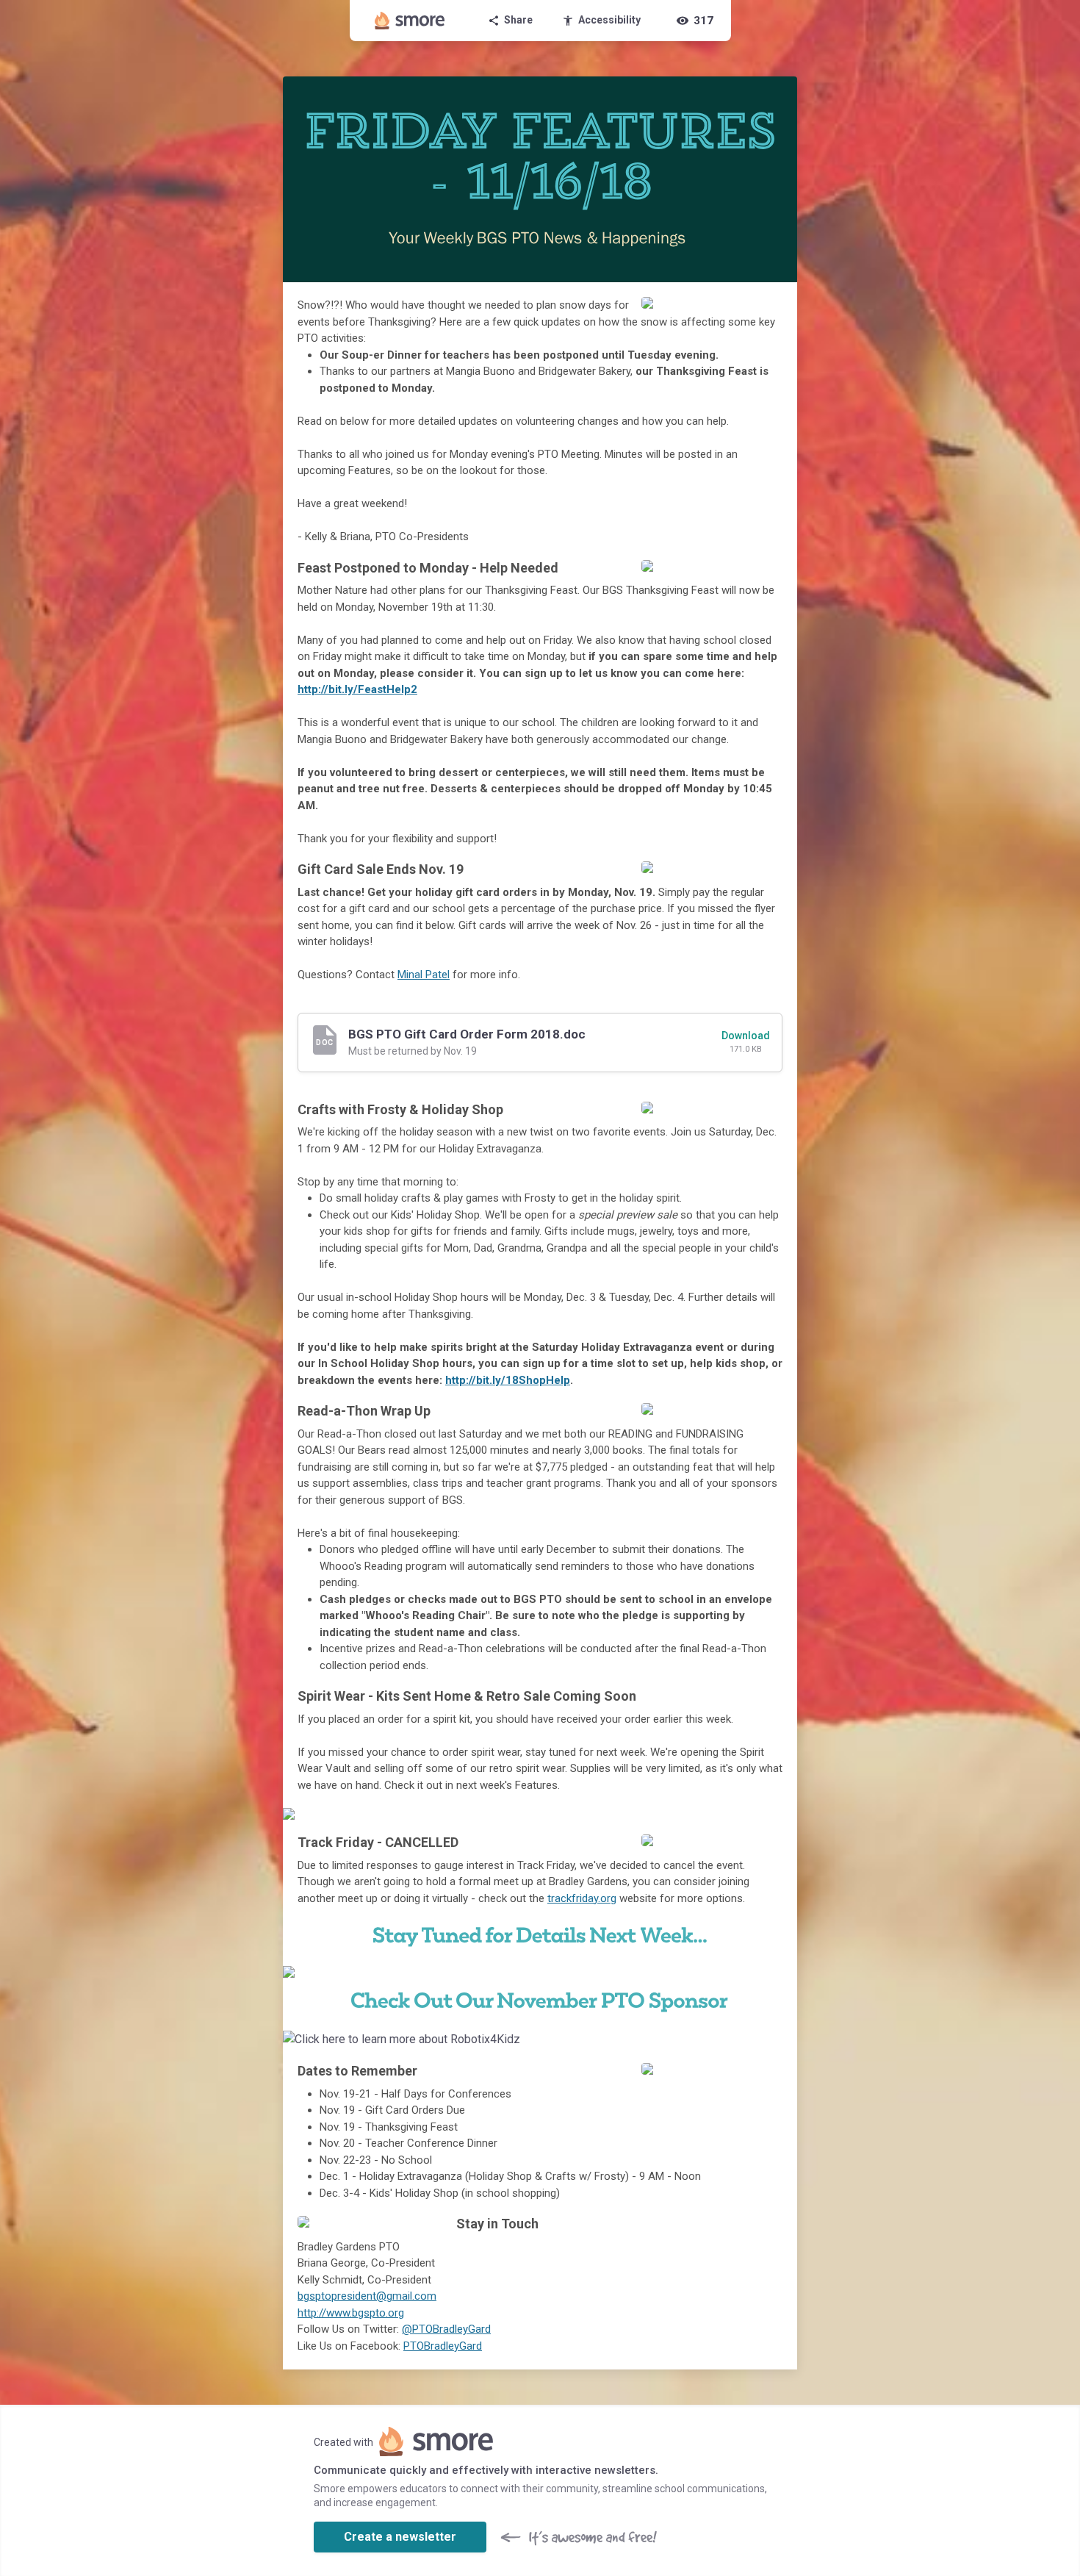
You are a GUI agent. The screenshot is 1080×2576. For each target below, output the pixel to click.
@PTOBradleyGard (446, 2329)
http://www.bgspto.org (351, 2313)
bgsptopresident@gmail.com (367, 2296)
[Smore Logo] (410, 21)
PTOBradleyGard (443, 2346)
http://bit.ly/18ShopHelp (508, 1380)
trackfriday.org (582, 1898)
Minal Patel (424, 975)
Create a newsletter (400, 2537)
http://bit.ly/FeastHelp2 (357, 689)
